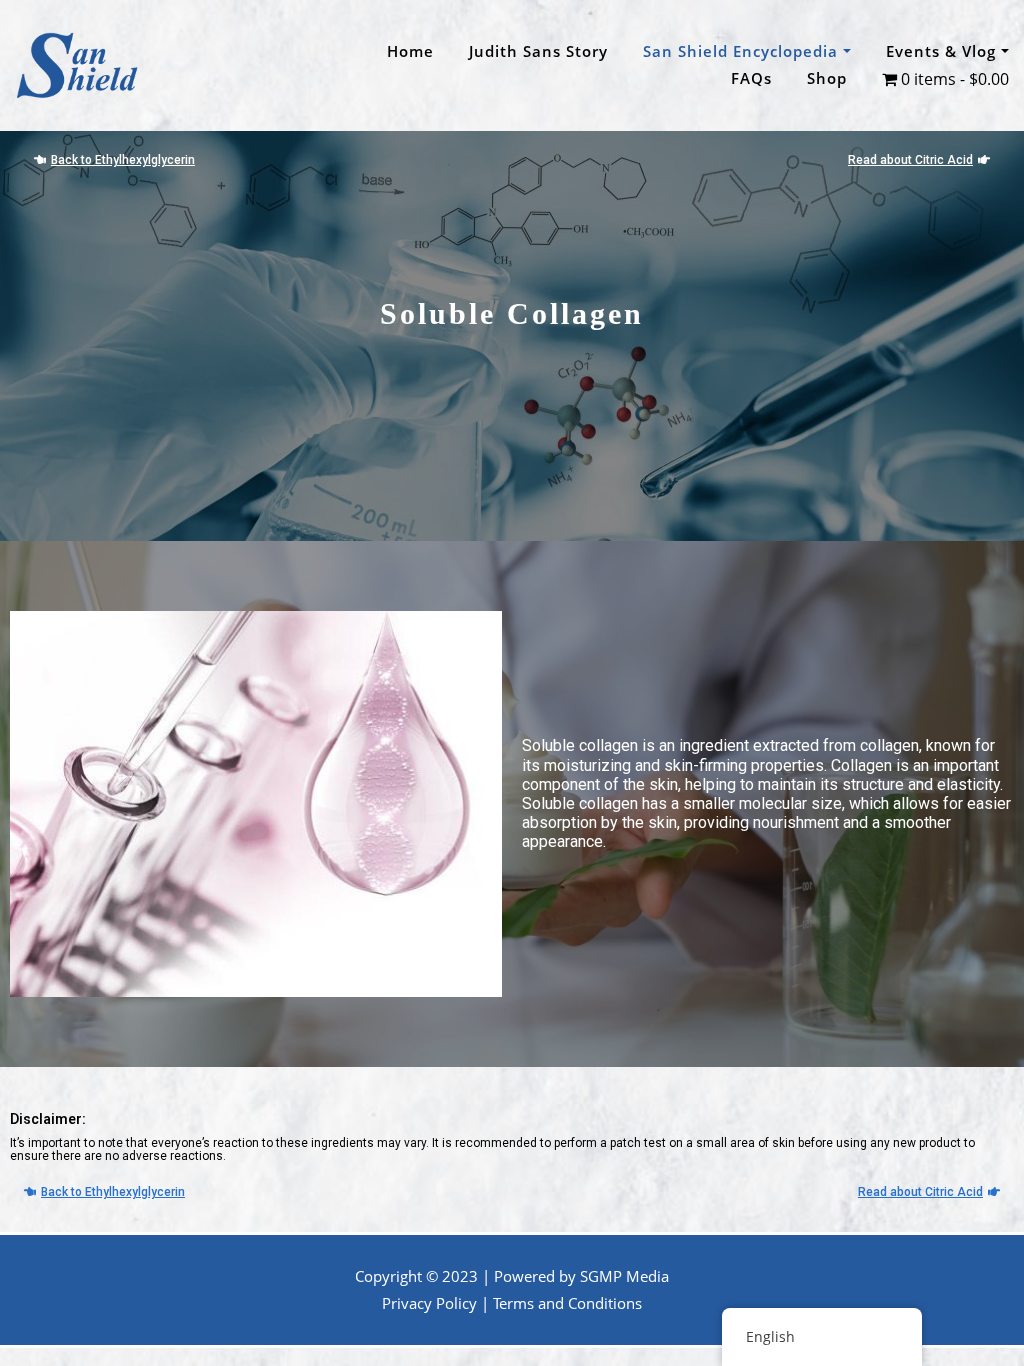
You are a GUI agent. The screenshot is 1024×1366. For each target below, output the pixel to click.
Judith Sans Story (538, 51)
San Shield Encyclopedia (743, 51)
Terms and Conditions (567, 1303)
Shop (827, 78)
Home (410, 51)
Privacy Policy (429, 1303)
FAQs (751, 78)
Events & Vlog (943, 51)
